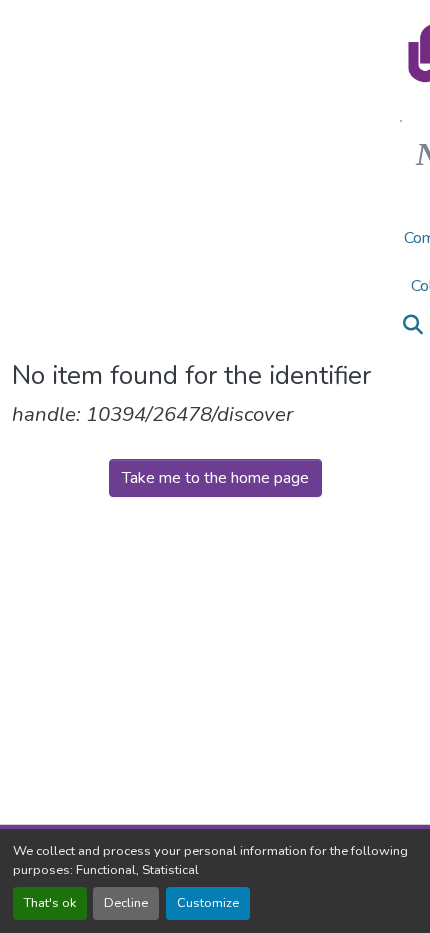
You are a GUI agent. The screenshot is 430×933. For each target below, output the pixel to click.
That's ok (50, 903)
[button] (412, 325)
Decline (126, 903)
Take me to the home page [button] (215, 478)
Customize (208, 903)
